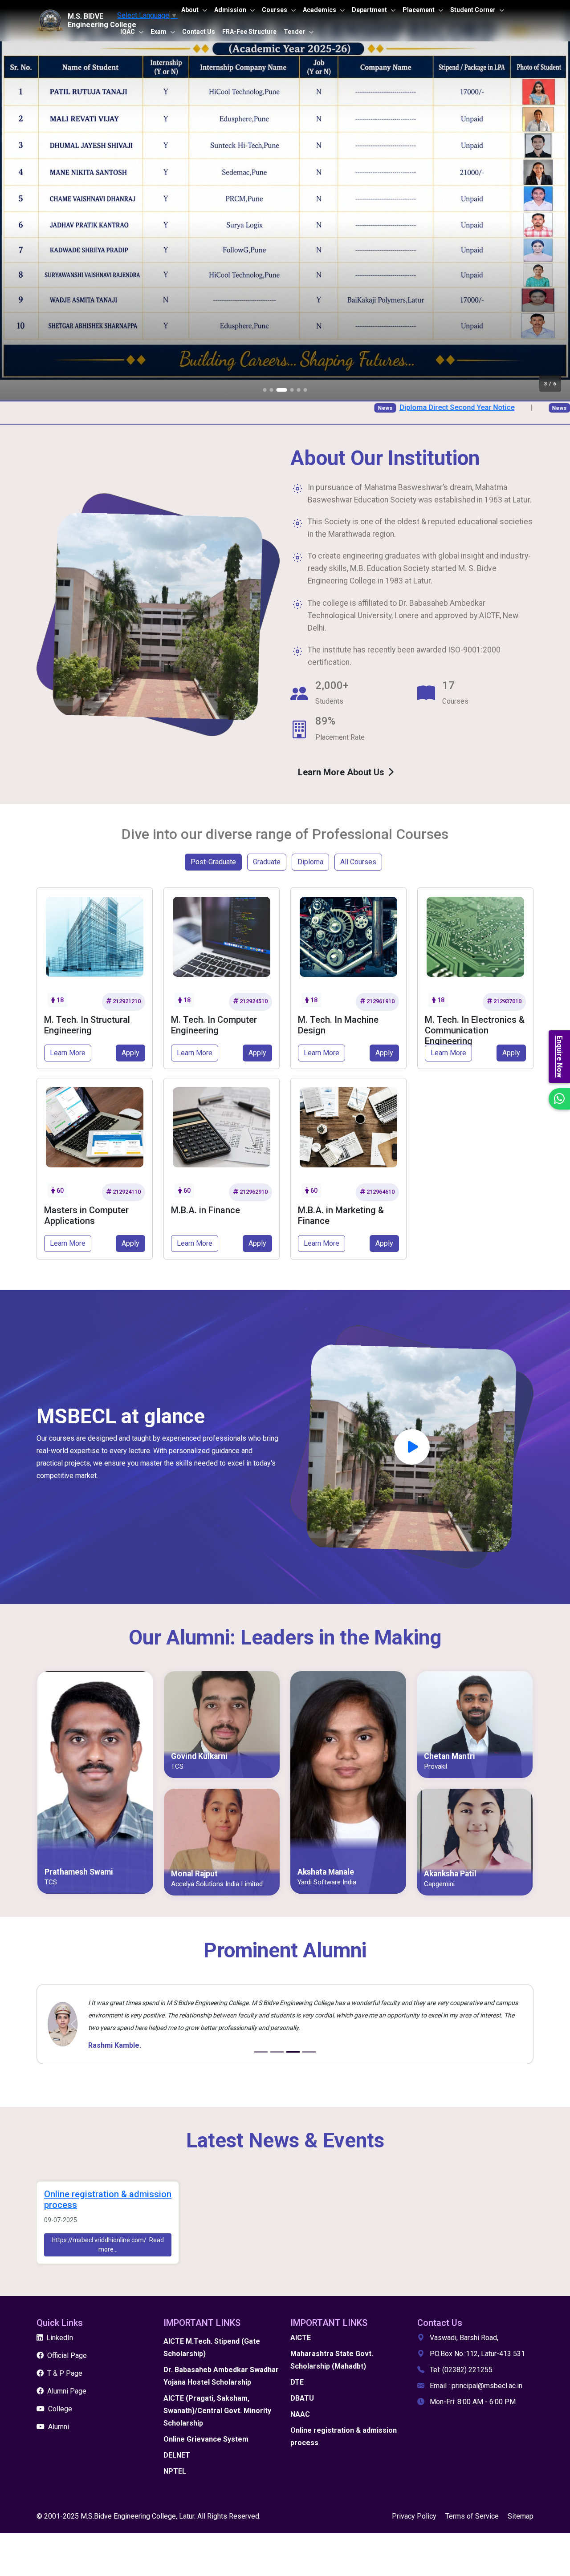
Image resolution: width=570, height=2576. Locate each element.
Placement (419, 10)
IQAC (128, 32)
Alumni (59, 2427)
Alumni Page (67, 2391)
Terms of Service (472, 2516)
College (60, 2409)
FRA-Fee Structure (249, 32)
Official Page (67, 2355)
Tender (294, 32)
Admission (230, 10)
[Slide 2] (277, 2052)
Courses (275, 10)
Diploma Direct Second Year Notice (399, 407)
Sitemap (521, 2516)
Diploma (310, 862)
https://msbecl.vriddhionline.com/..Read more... (108, 2245)
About (190, 10)
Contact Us (199, 32)
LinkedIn (60, 2338)
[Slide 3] (293, 2052)
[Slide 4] (309, 2052)
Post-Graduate (213, 862)
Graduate (267, 862)
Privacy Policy (414, 2516)
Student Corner (473, 10)
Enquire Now (560, 1057)
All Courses (358, 862)
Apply (130, 1053)
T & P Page (65, 2373)
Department (369, 10)
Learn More (68, 1053)
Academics (320, 10)
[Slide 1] (261, 2052)
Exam (159, 32)
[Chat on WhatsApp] (559, 1099)
